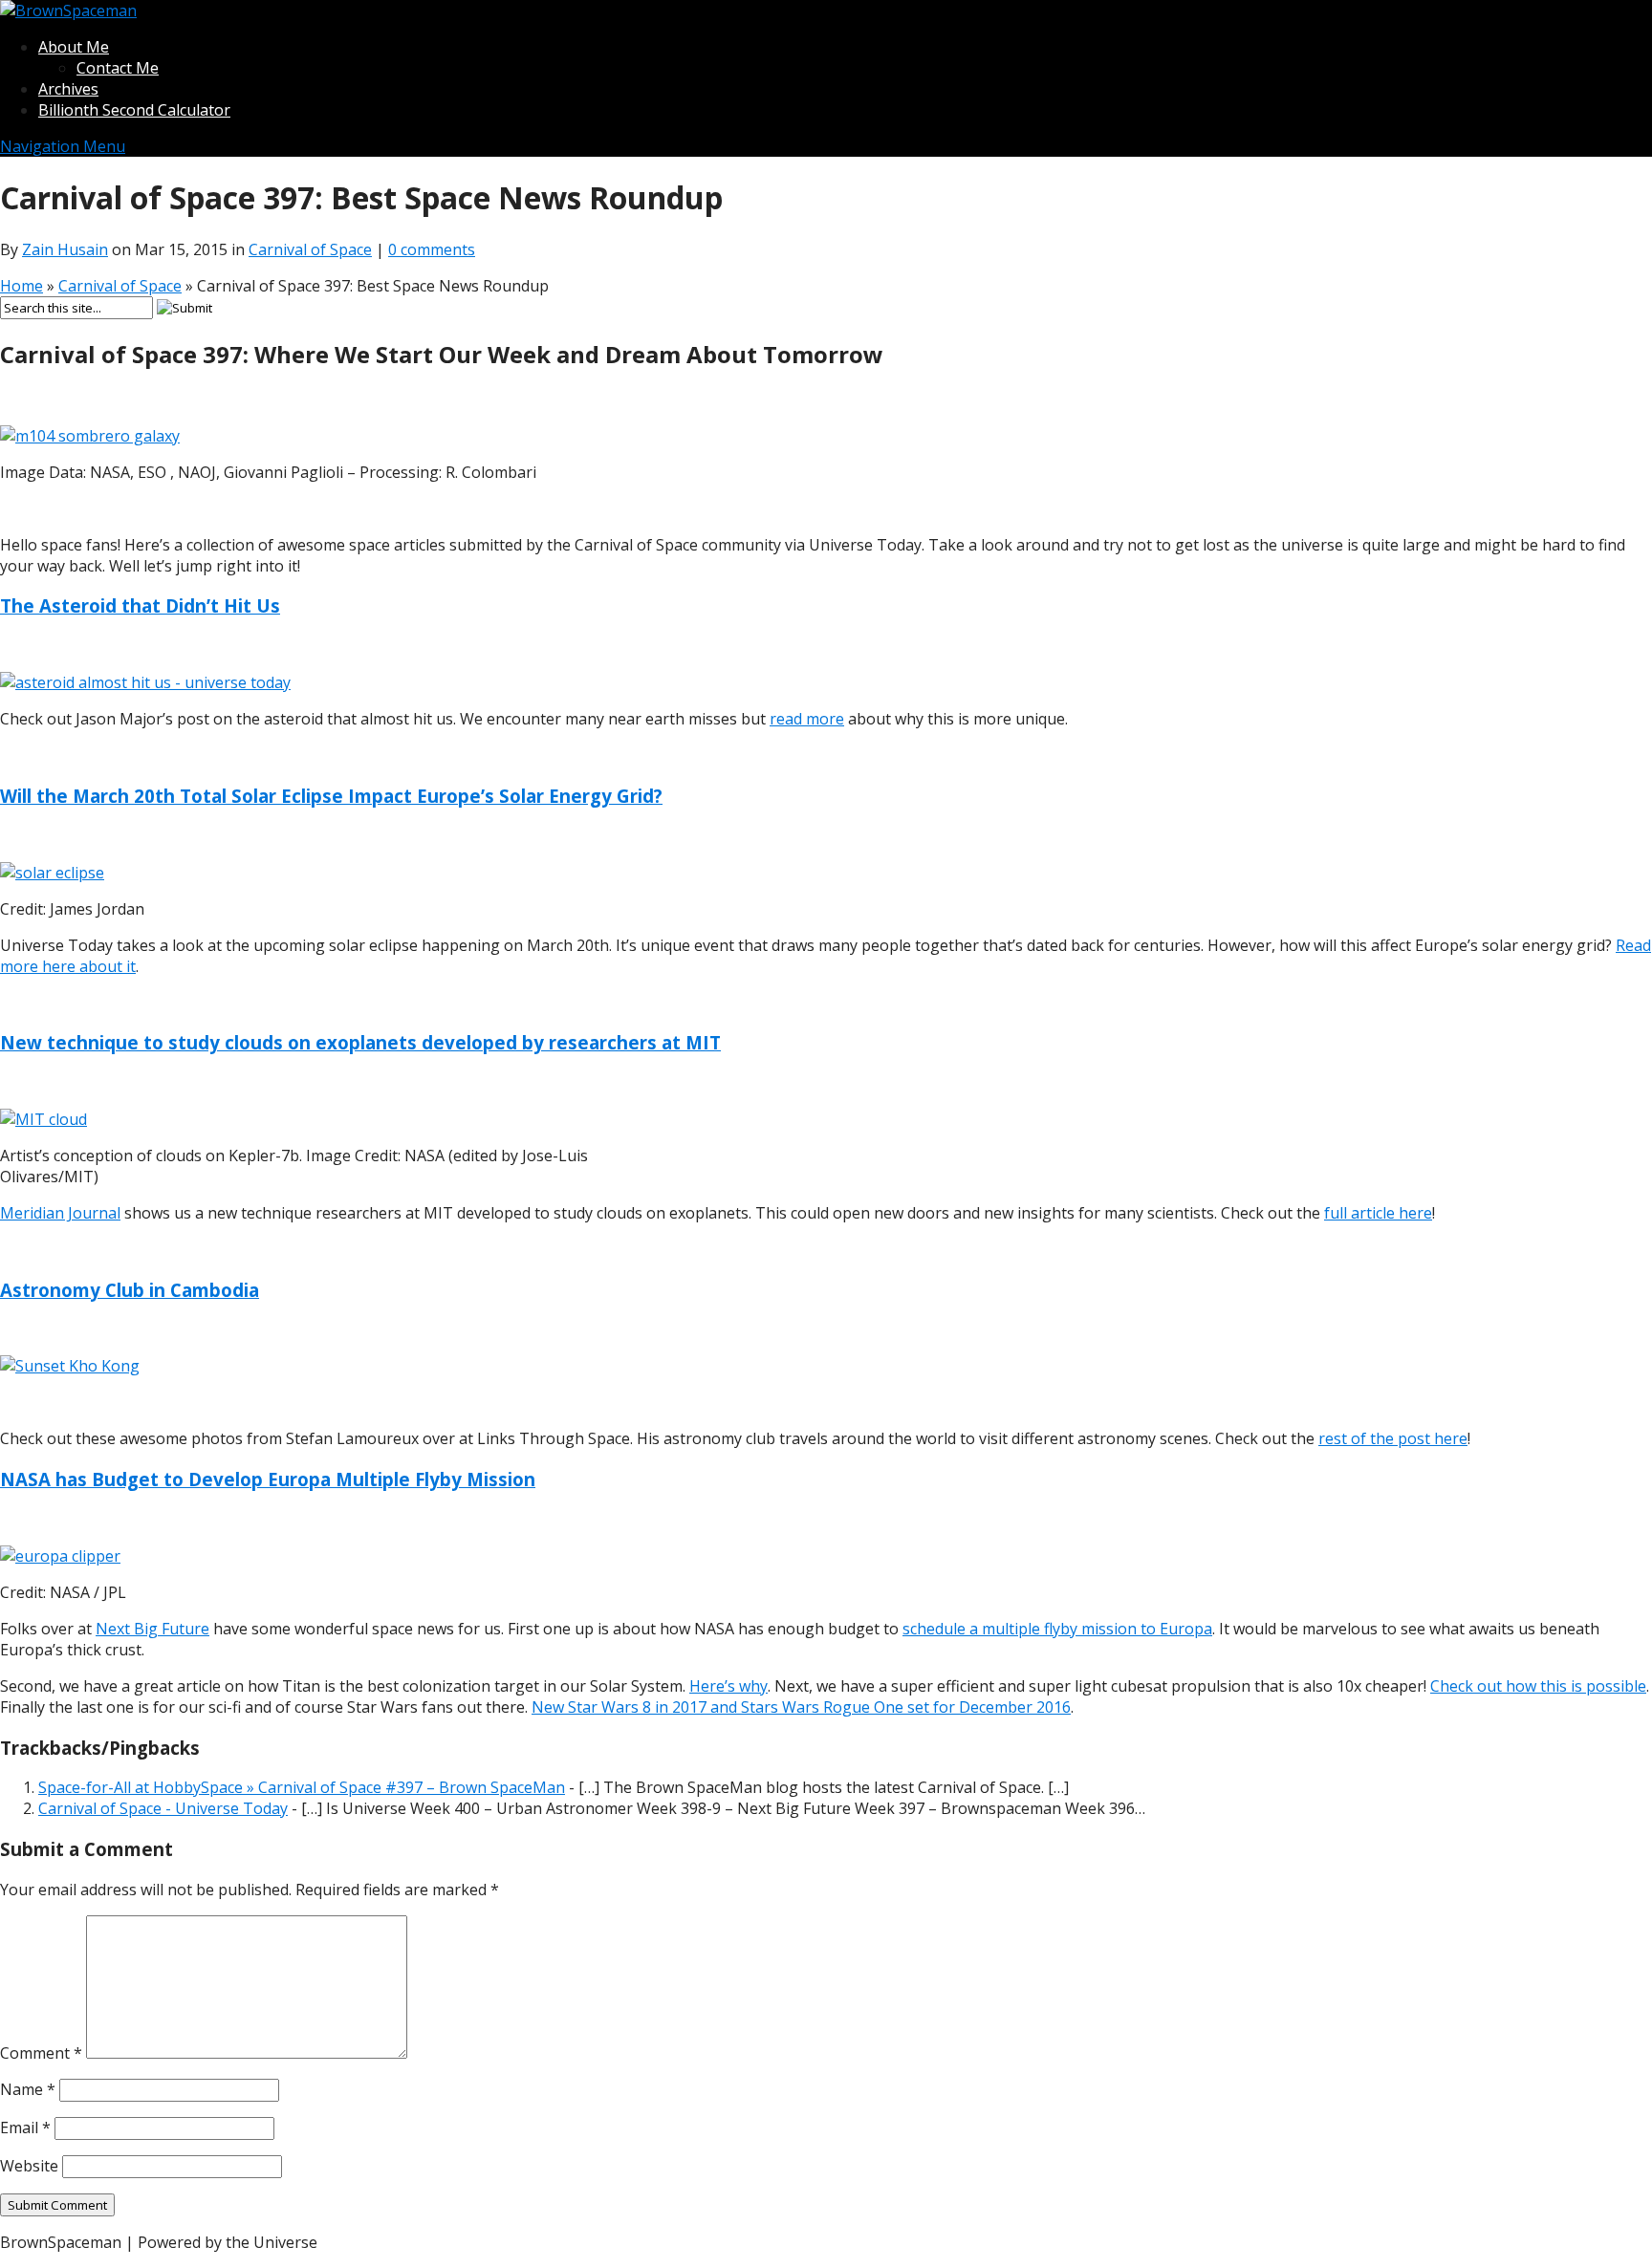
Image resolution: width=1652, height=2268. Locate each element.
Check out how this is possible (1538, 1686)
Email (25, 2128)
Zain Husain (65, 249)
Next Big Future (152, 1629)
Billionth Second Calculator (134, 110)
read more (807, 719)
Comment (41, 2053)
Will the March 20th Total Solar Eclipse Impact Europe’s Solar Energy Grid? (331, 796)
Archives (68, 89)
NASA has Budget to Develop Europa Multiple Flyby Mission (268, 1479)
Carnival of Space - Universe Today (163, 1808)
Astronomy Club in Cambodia (130, 1290)
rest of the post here (1393, 1438)
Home (22, 286)
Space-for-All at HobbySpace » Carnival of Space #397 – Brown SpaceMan (302, 1787)
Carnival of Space (310, 249)
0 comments (432, 249)
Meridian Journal (60, 1213)
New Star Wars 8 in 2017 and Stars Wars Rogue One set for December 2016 (801, 1707)
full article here (1378, 1213)
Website (29, 2166)
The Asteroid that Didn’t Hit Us (140, 605)
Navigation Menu (63, 146)
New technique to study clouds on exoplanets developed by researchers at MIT (360, 1042)
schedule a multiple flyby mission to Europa (1057, 1629)
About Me (74, 47)
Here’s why (728, 1686)
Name (28, 2089)
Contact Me (118, 68)
